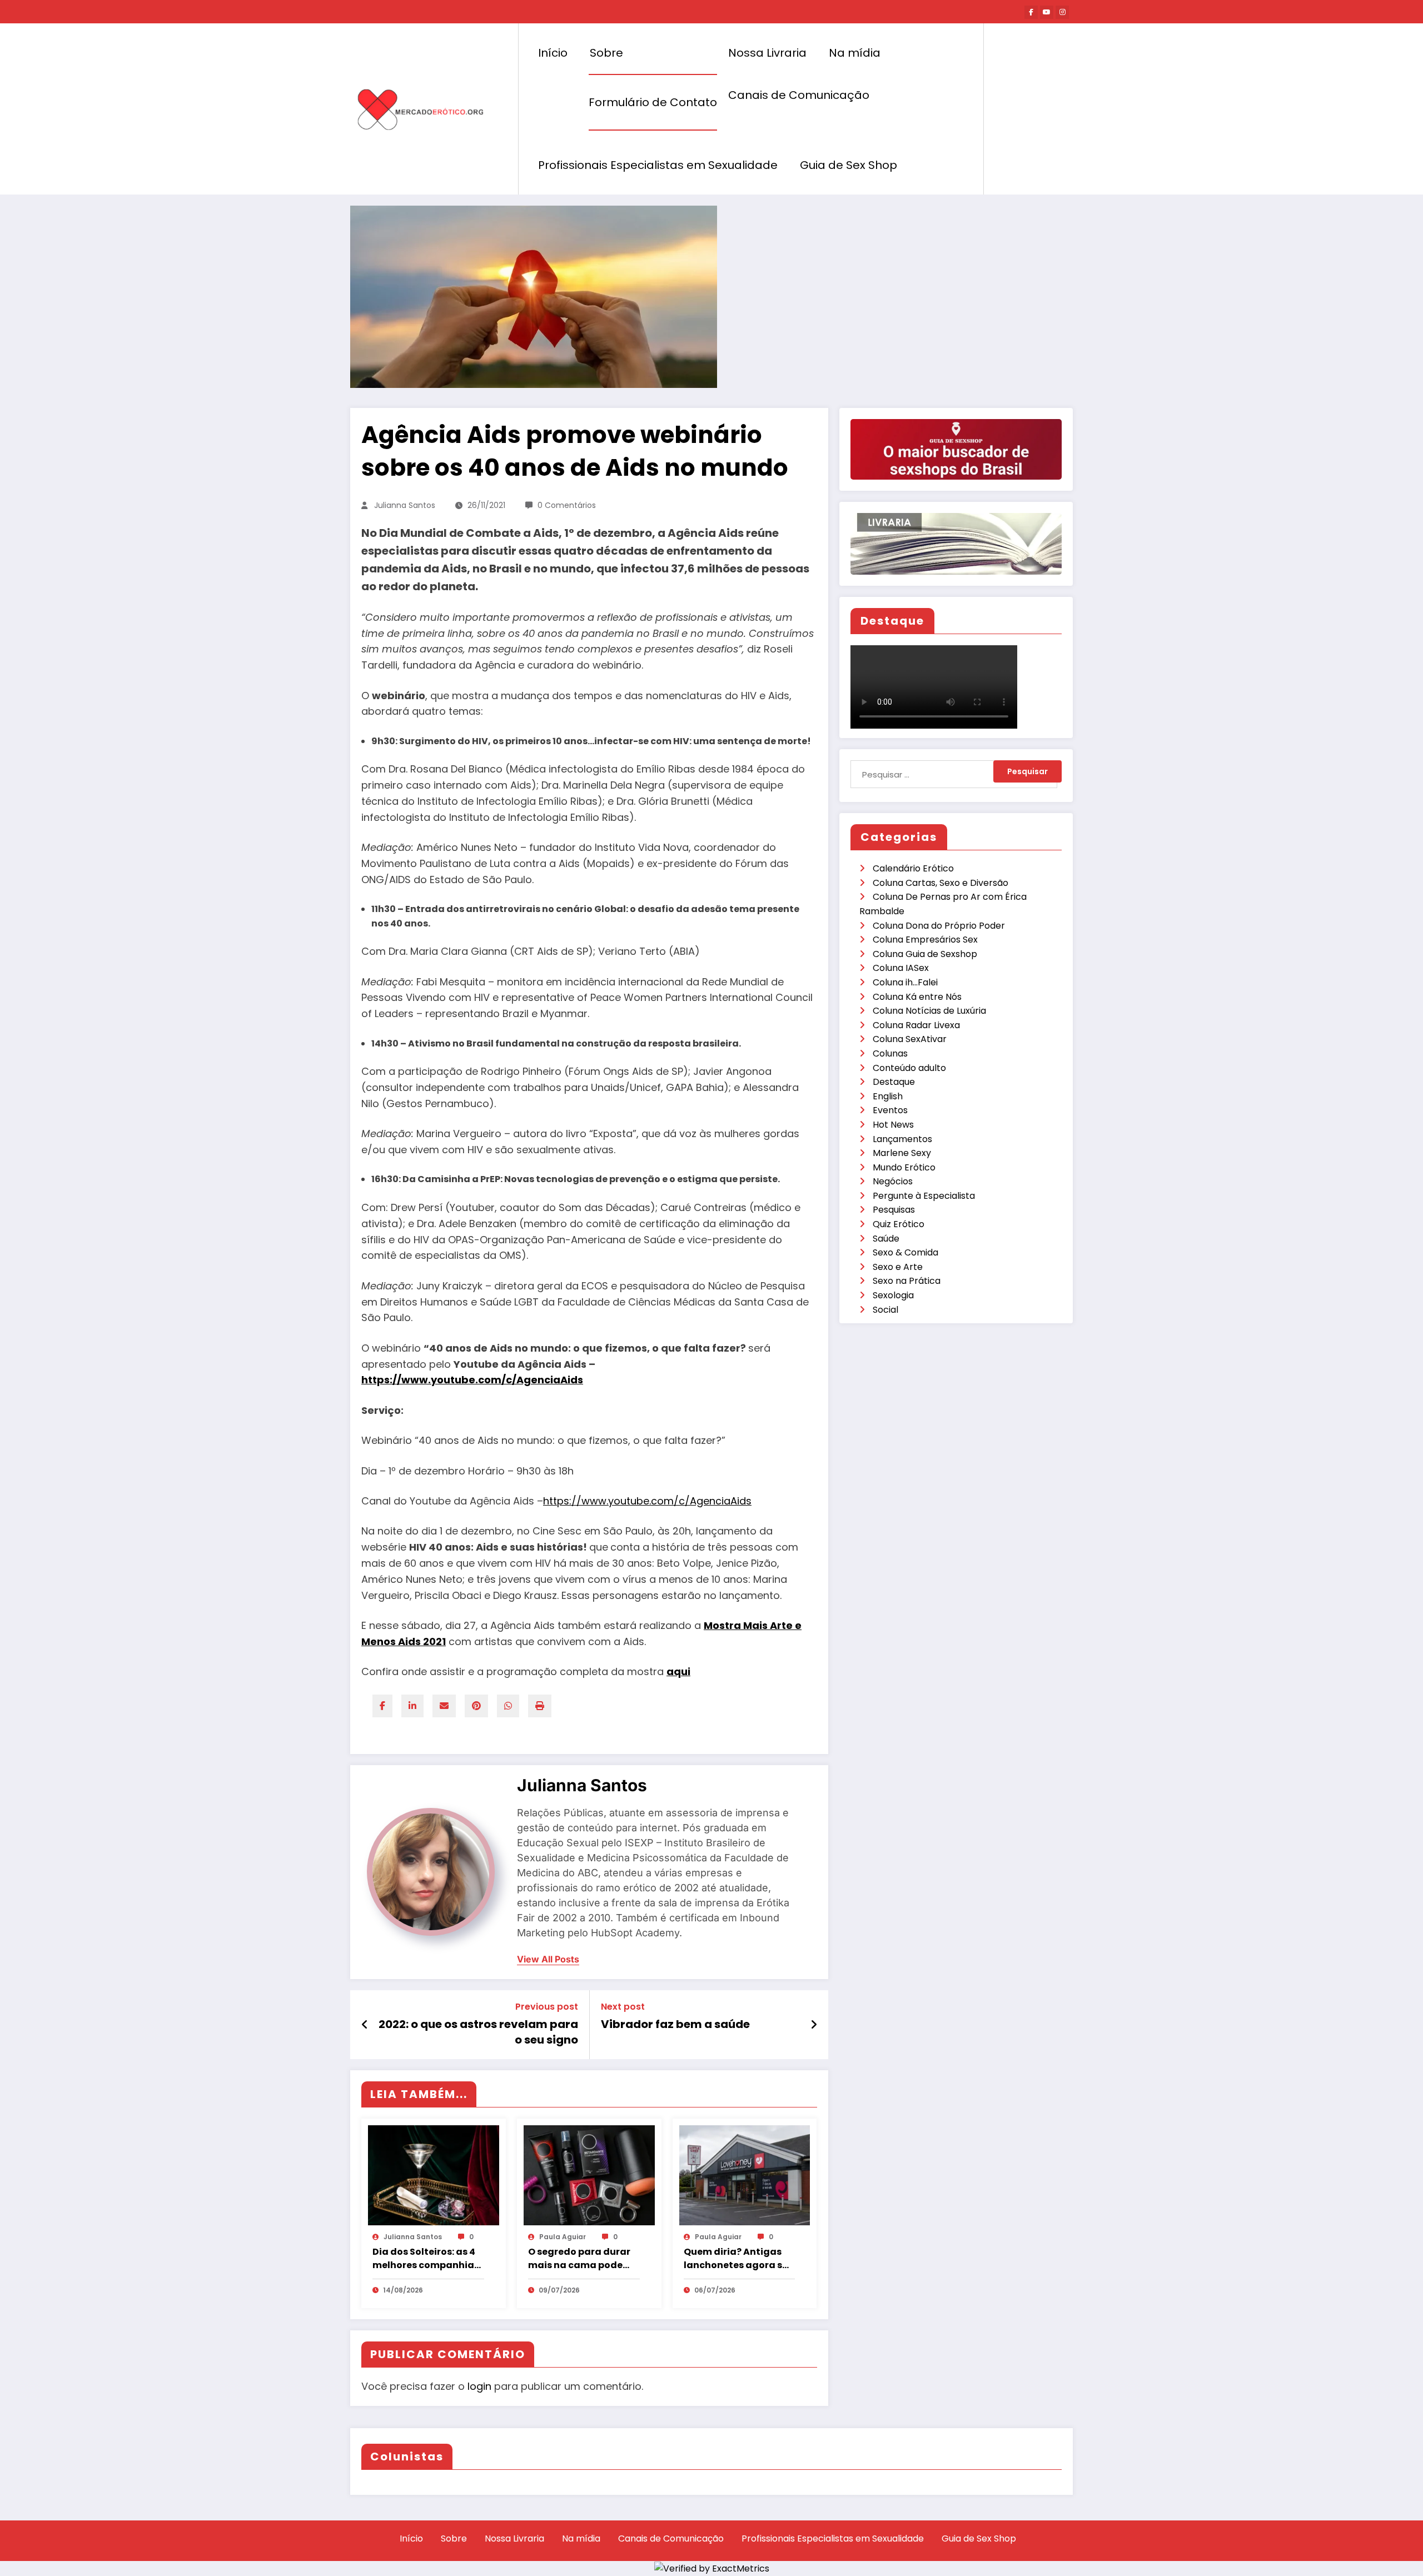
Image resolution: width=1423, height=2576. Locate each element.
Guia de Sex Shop (849, 165)
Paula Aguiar (563, 2237)
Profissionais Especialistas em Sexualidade (658, 165)
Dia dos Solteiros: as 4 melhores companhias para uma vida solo (426, 2259)
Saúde (886, 1239)
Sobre (606, 53)
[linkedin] (412, 1706)
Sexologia (893, 1295)
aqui (678, 1671)
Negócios (893, 1181)
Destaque (894, 1082)
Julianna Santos (405, 505)
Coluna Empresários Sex (925, 940)
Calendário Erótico (913, 868)
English (888, 1096)
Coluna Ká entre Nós (917, 997)
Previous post (547, 2007)
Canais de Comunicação (799, 95)
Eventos (890, 1110)
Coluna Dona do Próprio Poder (939, 926)
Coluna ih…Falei (905, 982)
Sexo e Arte (898, 1267)
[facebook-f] (1031, 12)
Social (885, 1310)
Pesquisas (894, 1210)
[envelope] (444, 1706)
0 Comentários (567, 505)
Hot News (893, 1125)
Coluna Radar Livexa (916, 1025)
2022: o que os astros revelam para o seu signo (478, 2032)
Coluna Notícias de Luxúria (929, 1011)
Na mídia (855, 53)
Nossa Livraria (767, 53)
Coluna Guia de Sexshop (925, 954)
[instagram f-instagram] (1062, 12)
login (479, 2386)
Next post (623, 2007)
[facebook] (382, 1706)
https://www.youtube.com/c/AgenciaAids (472, 1380)
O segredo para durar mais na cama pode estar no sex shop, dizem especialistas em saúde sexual (579, 2259)
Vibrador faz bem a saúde (675, 2024)
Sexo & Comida (905, 1252)
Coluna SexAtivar (910, 1039)
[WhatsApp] (508, 1706)
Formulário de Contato (653, 102)
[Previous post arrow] (365, 2025)
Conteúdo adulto (909, 1068)
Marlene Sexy (902, 1153)
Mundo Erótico (904, 1167)
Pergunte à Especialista (924, 1196)
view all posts (548, 1959)
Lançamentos (902, 1139)
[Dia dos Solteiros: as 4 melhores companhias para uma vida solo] (434, 2174)
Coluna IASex (901, 968)
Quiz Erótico (899, 1224)
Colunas (890, 1053)
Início (553, 53)
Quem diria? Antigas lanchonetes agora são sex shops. (739, 2259)
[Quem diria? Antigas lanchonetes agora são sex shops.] (745, 2174)
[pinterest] (476, 1706)
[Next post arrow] (814, 2025)
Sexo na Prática (907, 1281)
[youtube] (1047, 12)
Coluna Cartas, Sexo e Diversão (941, 883)
